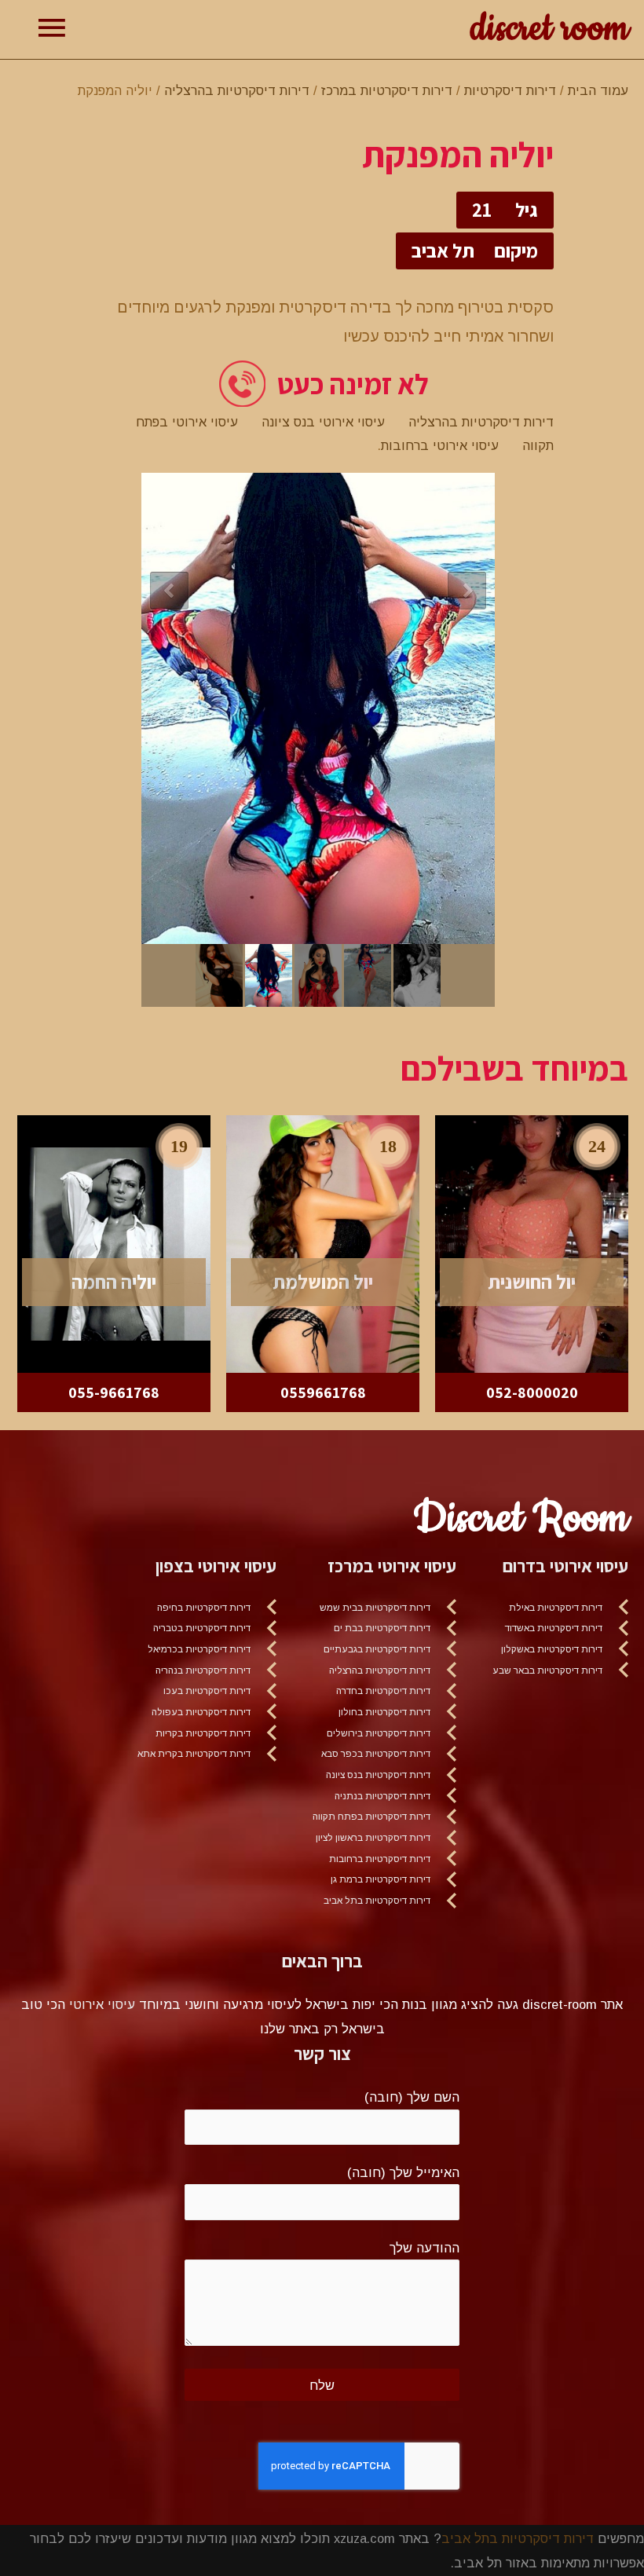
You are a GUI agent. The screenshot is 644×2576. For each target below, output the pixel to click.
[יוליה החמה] (114, 1242)
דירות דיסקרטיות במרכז (387, 90)
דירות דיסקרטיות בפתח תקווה (371, 1817)
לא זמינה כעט (353, 384)
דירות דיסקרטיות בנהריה (203, 1670)
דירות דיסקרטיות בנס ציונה (378, 1775)
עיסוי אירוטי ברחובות (440, 445)
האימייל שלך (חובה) (403, 2172)
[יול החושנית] (532, 1242)
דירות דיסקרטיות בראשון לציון (373, 1838)
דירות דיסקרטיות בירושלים (379, 1733)
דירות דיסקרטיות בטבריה (202, 1628)
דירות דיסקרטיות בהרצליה (237, 90)
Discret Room (521, 1519)
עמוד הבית (598, 90)
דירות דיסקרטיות (510, 90)
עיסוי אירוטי (102, 2004)
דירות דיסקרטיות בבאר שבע (547, 1670)
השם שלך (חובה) (412, 2097)
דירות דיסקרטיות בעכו (207, 1691)
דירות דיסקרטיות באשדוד (554, 1628)
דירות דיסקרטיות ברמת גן (381, 1879)
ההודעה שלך (424, 2248)
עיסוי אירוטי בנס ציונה (323, 422)
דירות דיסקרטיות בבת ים (382, 1628)
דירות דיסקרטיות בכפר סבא (376, 1754)
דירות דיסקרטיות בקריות (203, 1733)
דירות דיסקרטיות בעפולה (201, 1712)
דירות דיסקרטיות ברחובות (380, 1859)
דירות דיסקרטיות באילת (556, 1608)
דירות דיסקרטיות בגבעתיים (377, 1649)
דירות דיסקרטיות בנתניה (382, 1796)
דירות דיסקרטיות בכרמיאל (199, 1649)
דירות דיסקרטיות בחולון (384, 1712)
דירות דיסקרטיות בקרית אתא (194, 1754)
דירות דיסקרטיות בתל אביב (377, 1901)
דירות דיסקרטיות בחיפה (204, 1608)
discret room (549, 29)
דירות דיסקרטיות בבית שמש (375, 1608)
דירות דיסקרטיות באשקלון (552, 1649)
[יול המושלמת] (323, 1242)
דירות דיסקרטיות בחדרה (383, 1691)
